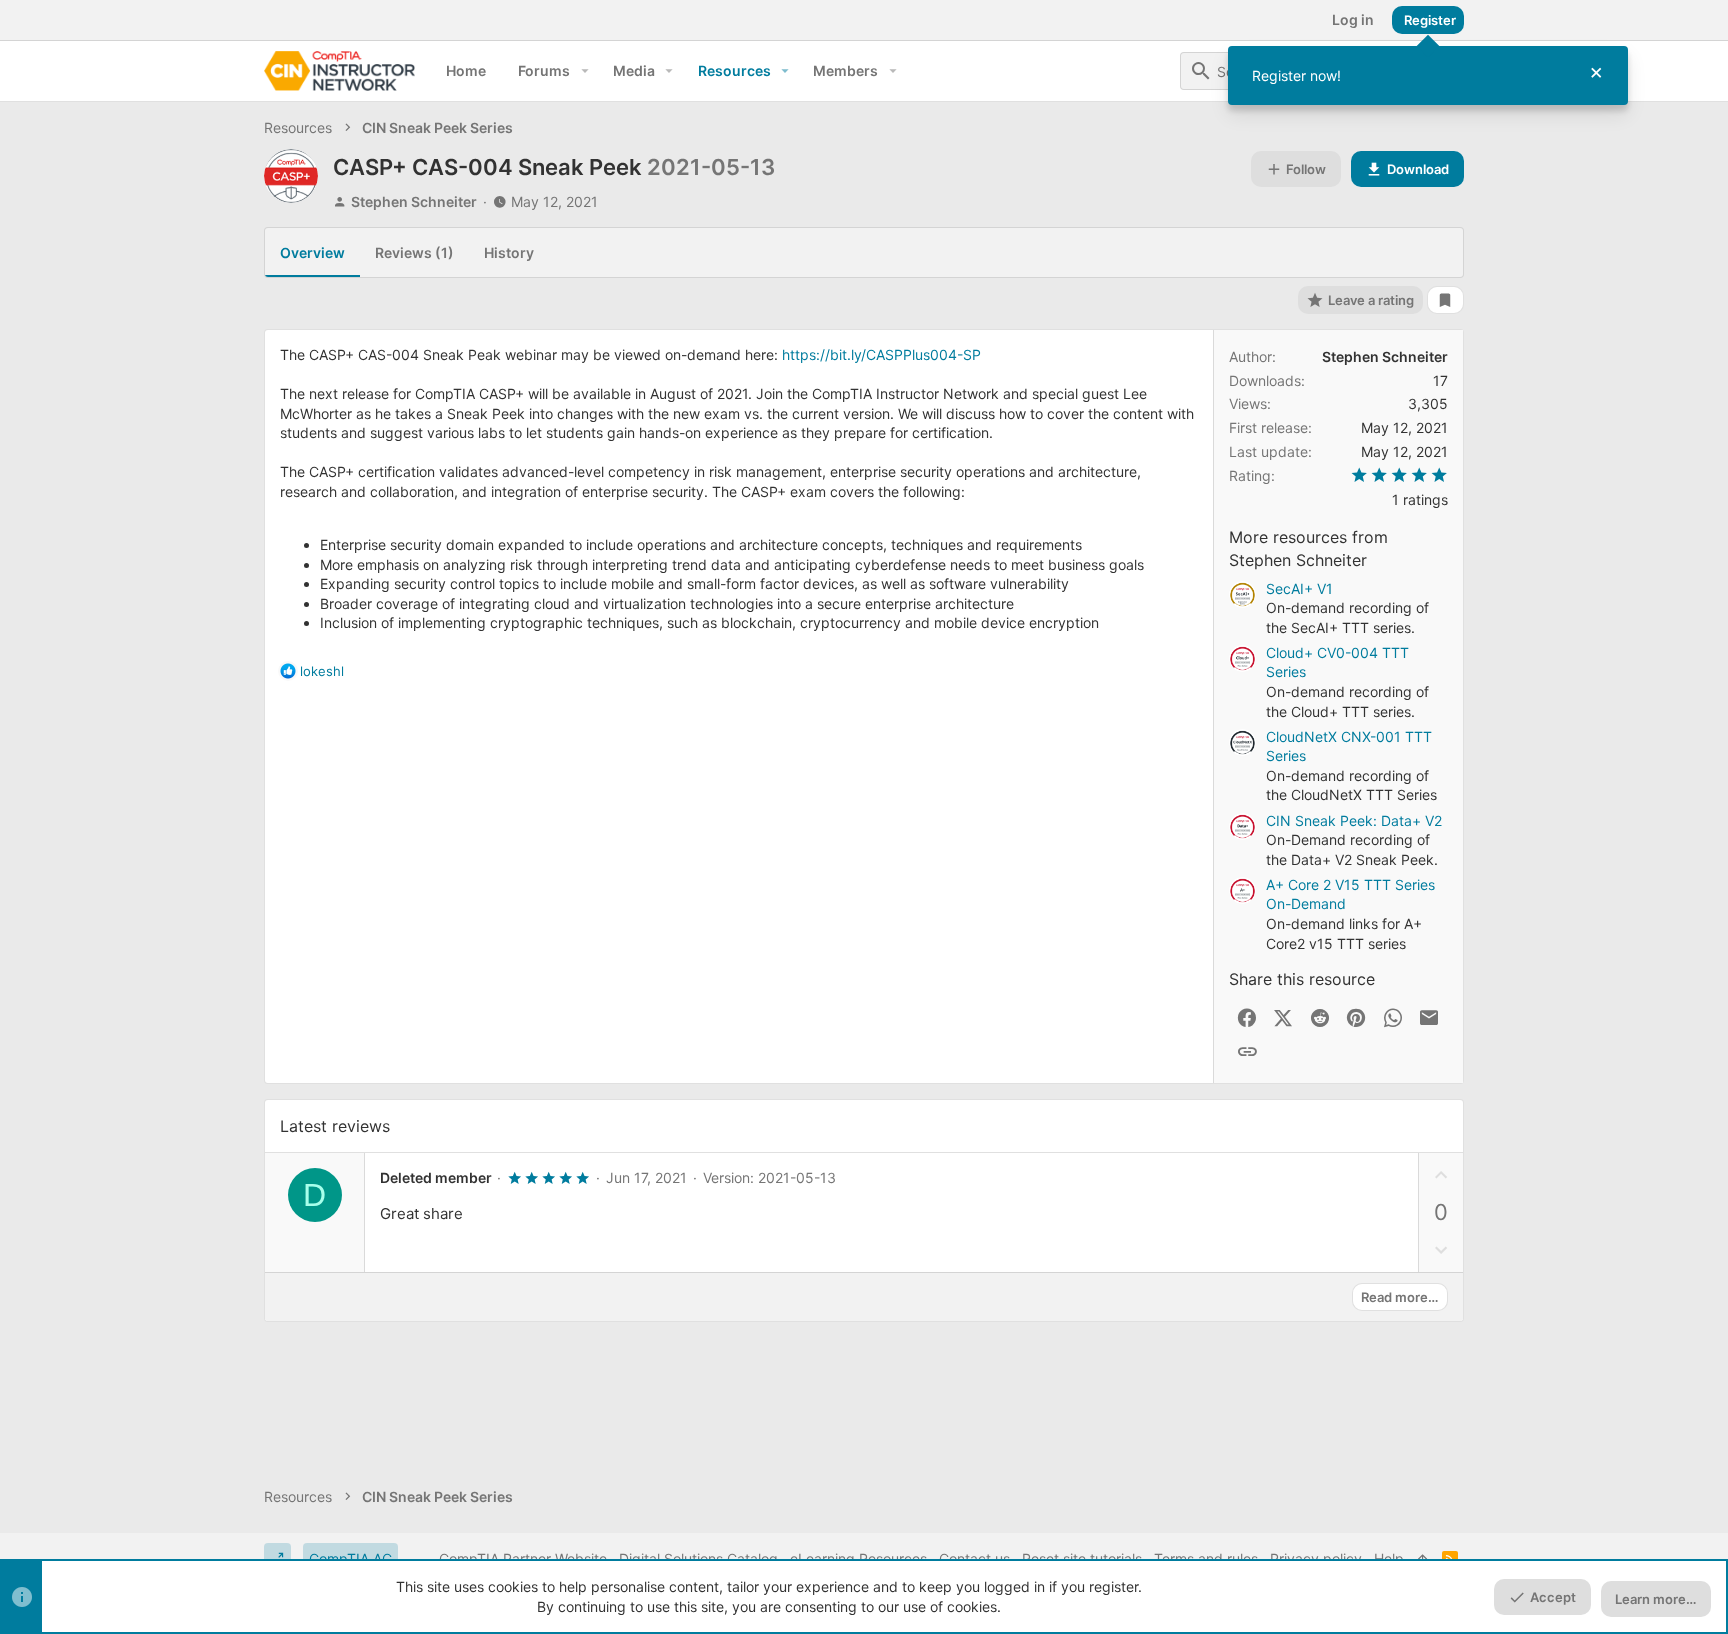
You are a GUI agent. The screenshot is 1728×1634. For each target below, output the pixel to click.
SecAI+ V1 (1299, 588)
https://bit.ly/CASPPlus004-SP (881, 354)
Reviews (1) (414, 252)
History (509, 252)
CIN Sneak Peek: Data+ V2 (1354, 820)
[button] (584, 71)
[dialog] (1428, 75)
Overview (312, 252)
